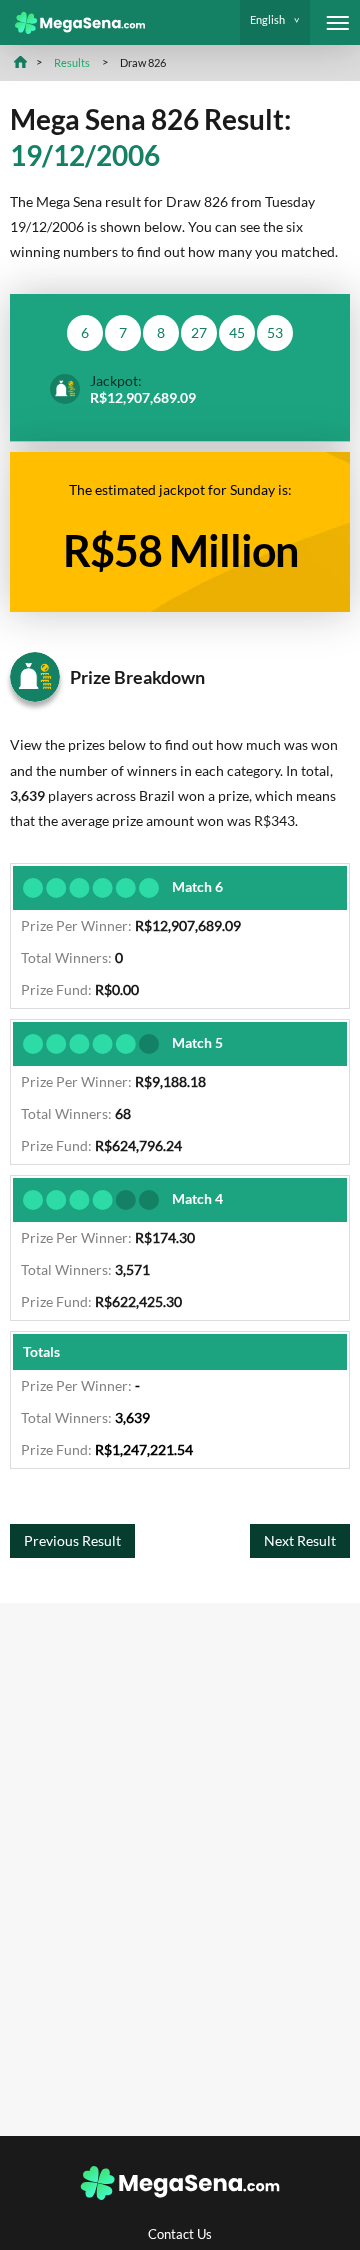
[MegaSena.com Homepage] (72, 23)
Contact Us (180, 2234)
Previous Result (72, 1540)
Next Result (300, 1540)
